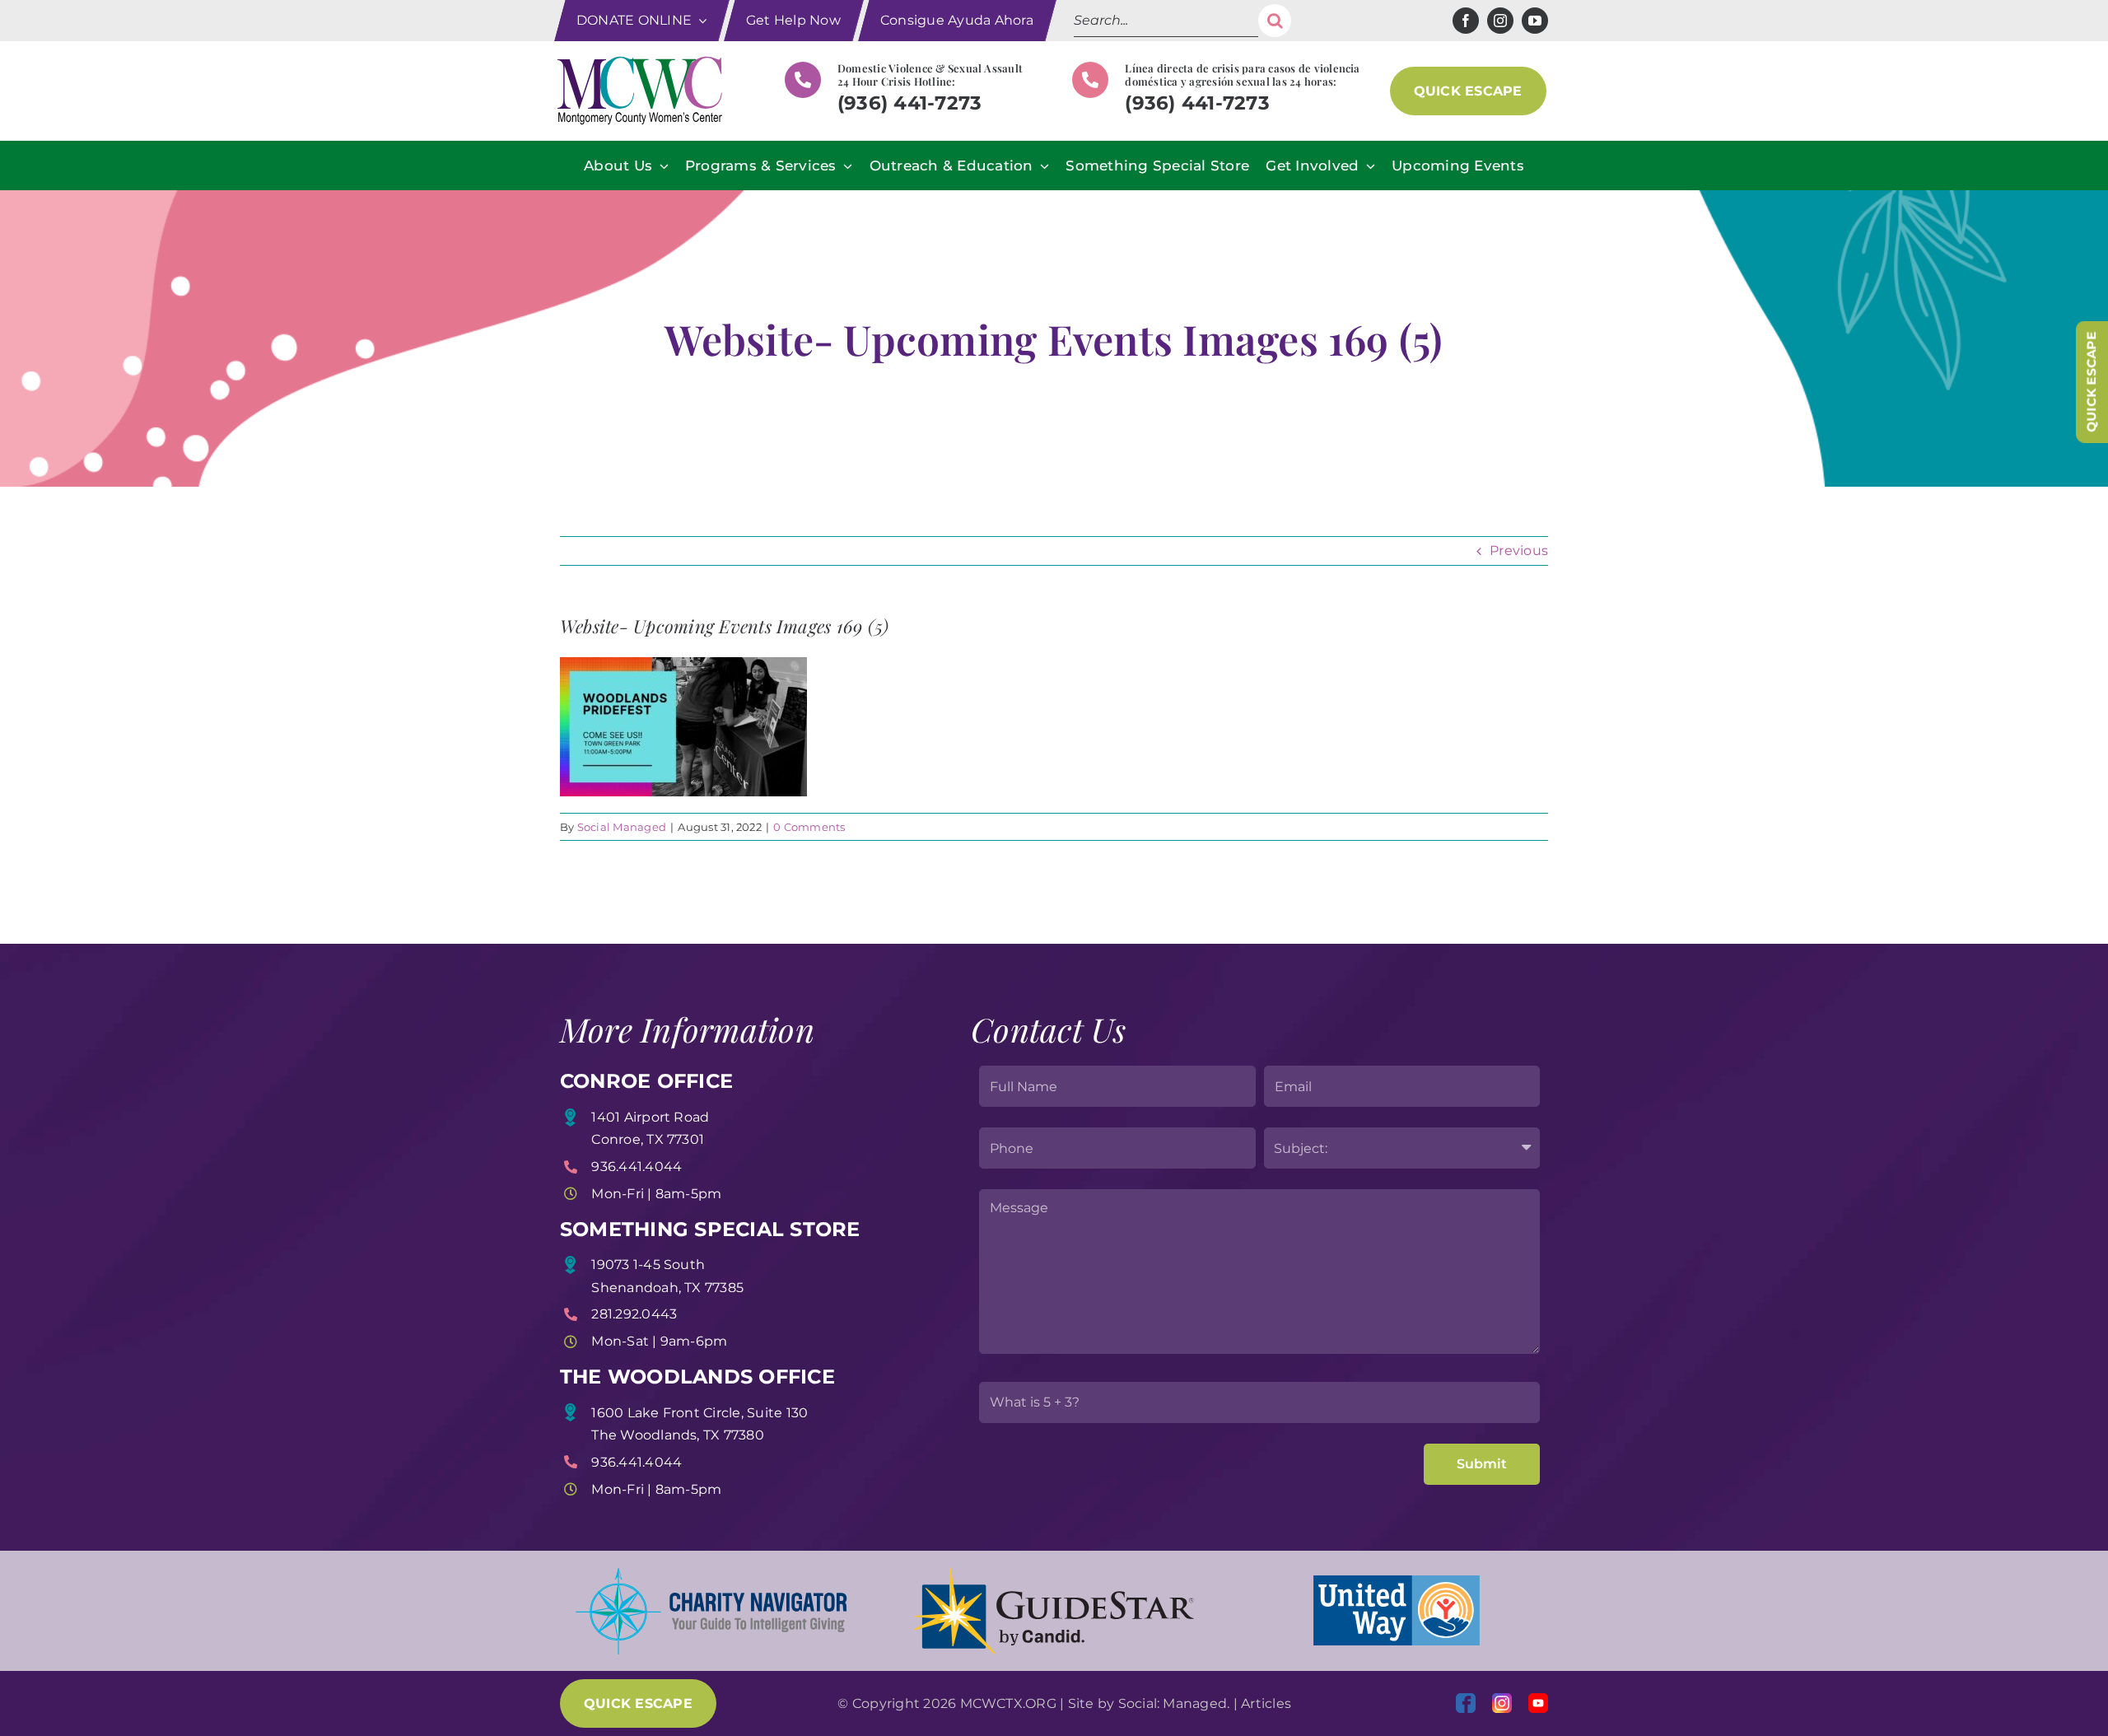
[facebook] (1466, 21)
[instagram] (1500, 21)
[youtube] (1535, 21)
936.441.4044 (637, 1167)
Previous (1519, 551)
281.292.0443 (634, 1314)
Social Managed (622, 827)
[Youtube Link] (1538, 1703)
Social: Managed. (1174, 1703)
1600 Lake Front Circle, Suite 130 (700, 1413)
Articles (1266, 1703)
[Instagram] (1502, 1703)
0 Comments (809, 827)
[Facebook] (1466, 1703)
